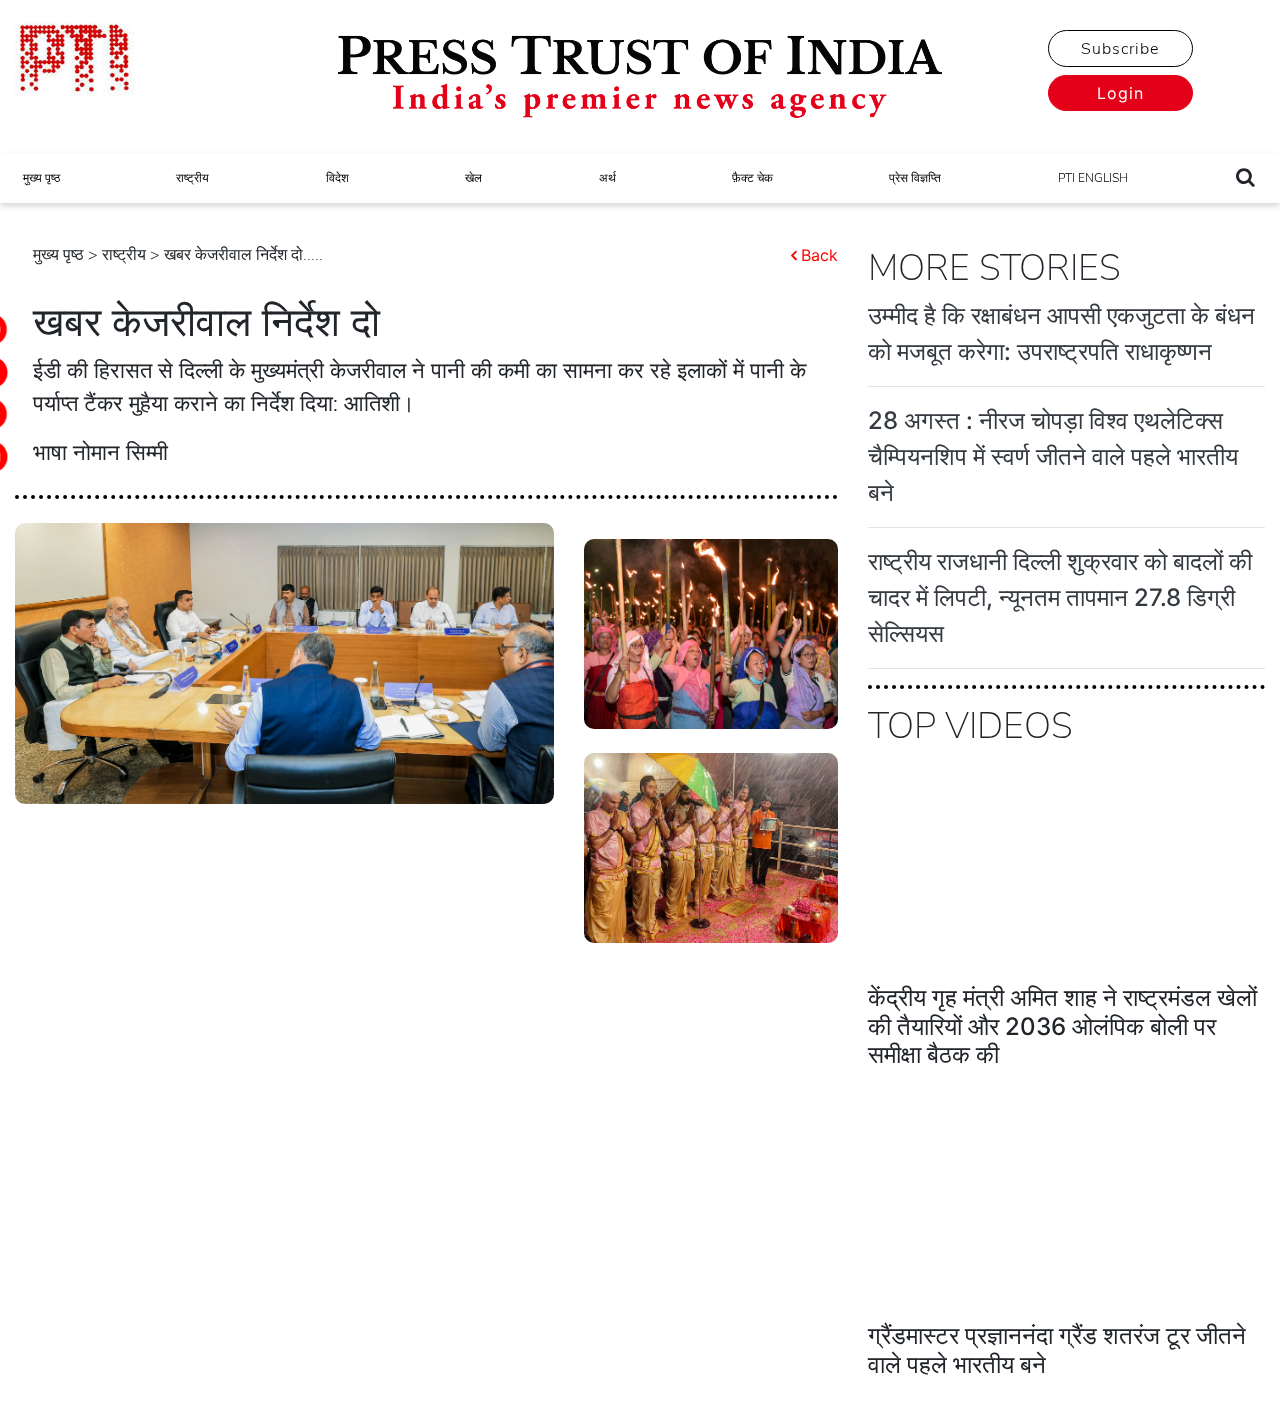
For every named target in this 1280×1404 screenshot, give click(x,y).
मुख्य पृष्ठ (41, 178)
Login (1120, 93)
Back (819, 255)
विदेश (337, 178)
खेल (473, 178)
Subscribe (1120, 49)
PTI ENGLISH (1093, 178)
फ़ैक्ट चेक (752, 178)
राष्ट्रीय (192, 178)
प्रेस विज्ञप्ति (915, 178)
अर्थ (607, 178)
